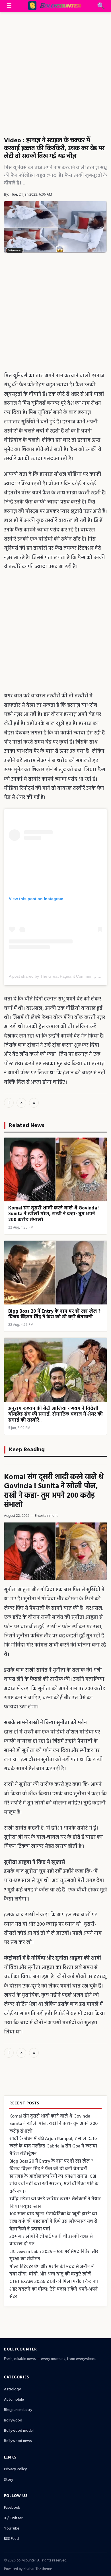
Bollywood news (18, 2441)
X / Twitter (13, 2518)
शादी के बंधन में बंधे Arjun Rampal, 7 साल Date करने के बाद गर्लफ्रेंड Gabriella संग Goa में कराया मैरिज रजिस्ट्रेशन (53, 2146)
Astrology (12, 2389)
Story (9, 2480)
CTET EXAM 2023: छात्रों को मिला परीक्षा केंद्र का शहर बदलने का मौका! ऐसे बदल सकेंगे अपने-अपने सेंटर (54, 2289)
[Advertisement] (55, 70)
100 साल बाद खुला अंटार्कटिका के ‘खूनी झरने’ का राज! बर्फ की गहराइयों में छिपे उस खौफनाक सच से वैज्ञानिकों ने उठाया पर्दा (53, 2222)
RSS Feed (11, 2539)
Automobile (14, 2400)
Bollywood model (19, 2431)
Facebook (12, 2508)
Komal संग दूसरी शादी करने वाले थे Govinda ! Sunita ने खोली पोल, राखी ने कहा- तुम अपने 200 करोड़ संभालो (54, 1491)
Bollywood (13, 2420)
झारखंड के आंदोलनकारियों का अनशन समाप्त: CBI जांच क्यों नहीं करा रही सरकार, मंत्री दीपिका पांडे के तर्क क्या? (54, 2184)
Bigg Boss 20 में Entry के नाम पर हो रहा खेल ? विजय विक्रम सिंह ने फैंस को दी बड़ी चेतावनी (51, 2165)
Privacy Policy (15, 2469)
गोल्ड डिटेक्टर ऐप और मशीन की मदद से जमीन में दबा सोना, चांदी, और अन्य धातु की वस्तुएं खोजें (52, 2271)
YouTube (12, 2529)
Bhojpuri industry (18, 2410)
